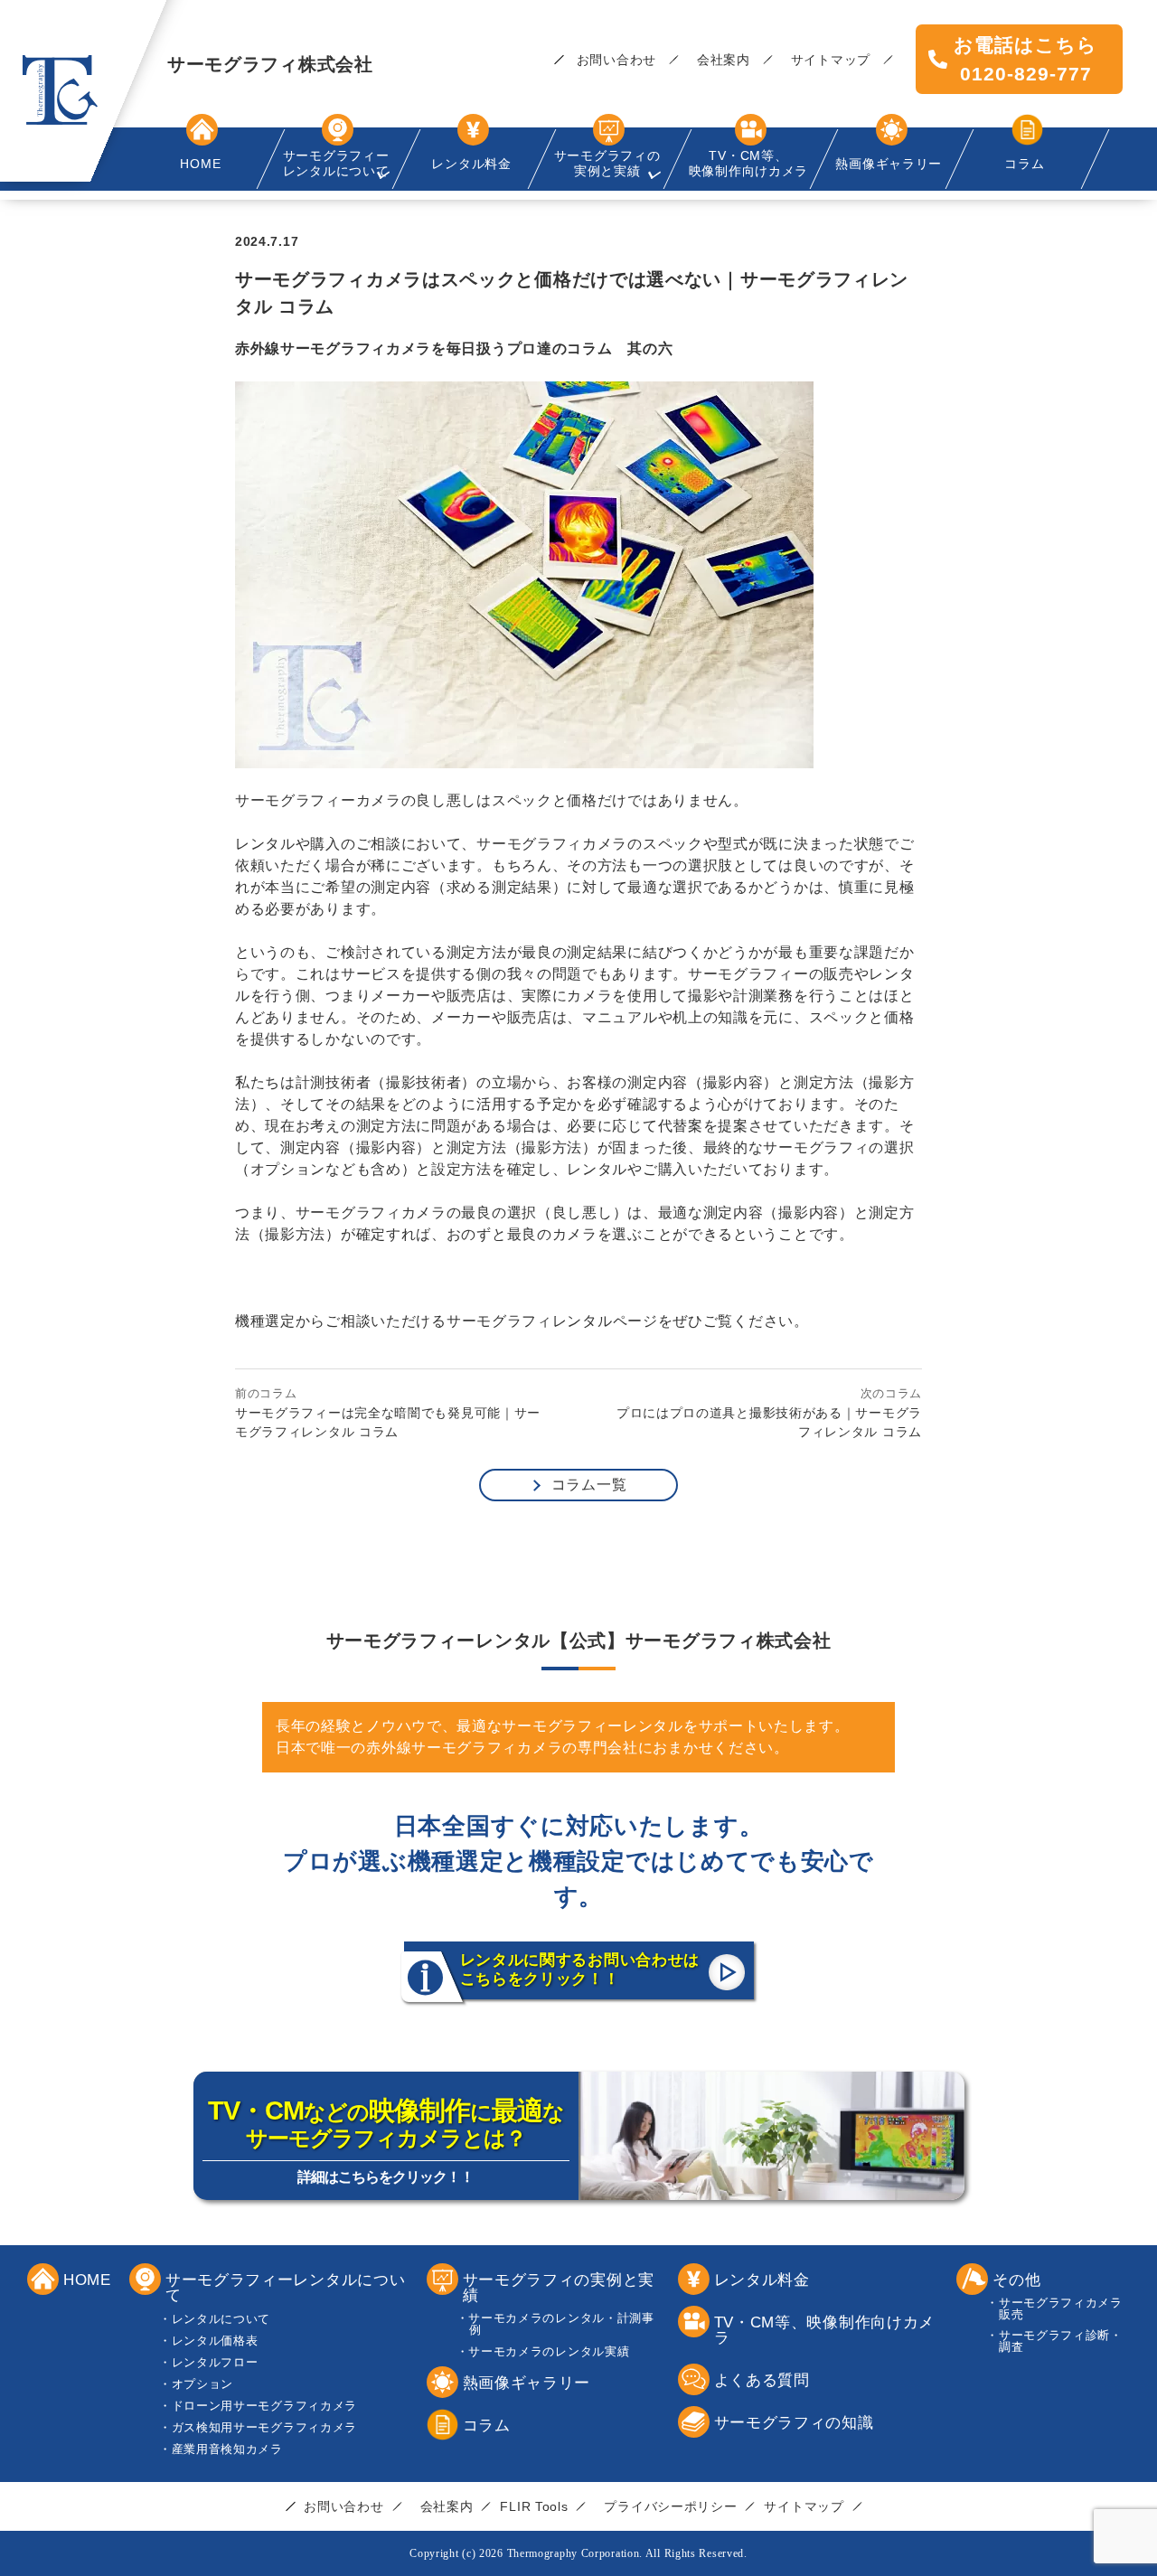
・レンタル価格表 (215, 2341)
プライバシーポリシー (670, 2506)
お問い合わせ (616, 60)
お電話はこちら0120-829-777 (1025, 59)
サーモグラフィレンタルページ (552, 1321)
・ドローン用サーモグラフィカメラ (264, 2406)
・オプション (202, 2384)
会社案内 (724, 60)
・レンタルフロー (215, 2362)
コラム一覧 (589, 1485)
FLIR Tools (534, 2506)
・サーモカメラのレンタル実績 (550, 2351)
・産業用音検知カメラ (227, 2449)
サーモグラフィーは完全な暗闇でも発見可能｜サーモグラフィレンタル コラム (388, 1422)
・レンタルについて (221, 2319)
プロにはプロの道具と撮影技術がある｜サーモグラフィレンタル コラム (769, 1422)
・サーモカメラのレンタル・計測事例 (562, 2324)
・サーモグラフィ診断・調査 (1061, 2341)
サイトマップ (831, 60)
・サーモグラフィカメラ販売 (1061, 2308)
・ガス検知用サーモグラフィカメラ (264, 2427)
